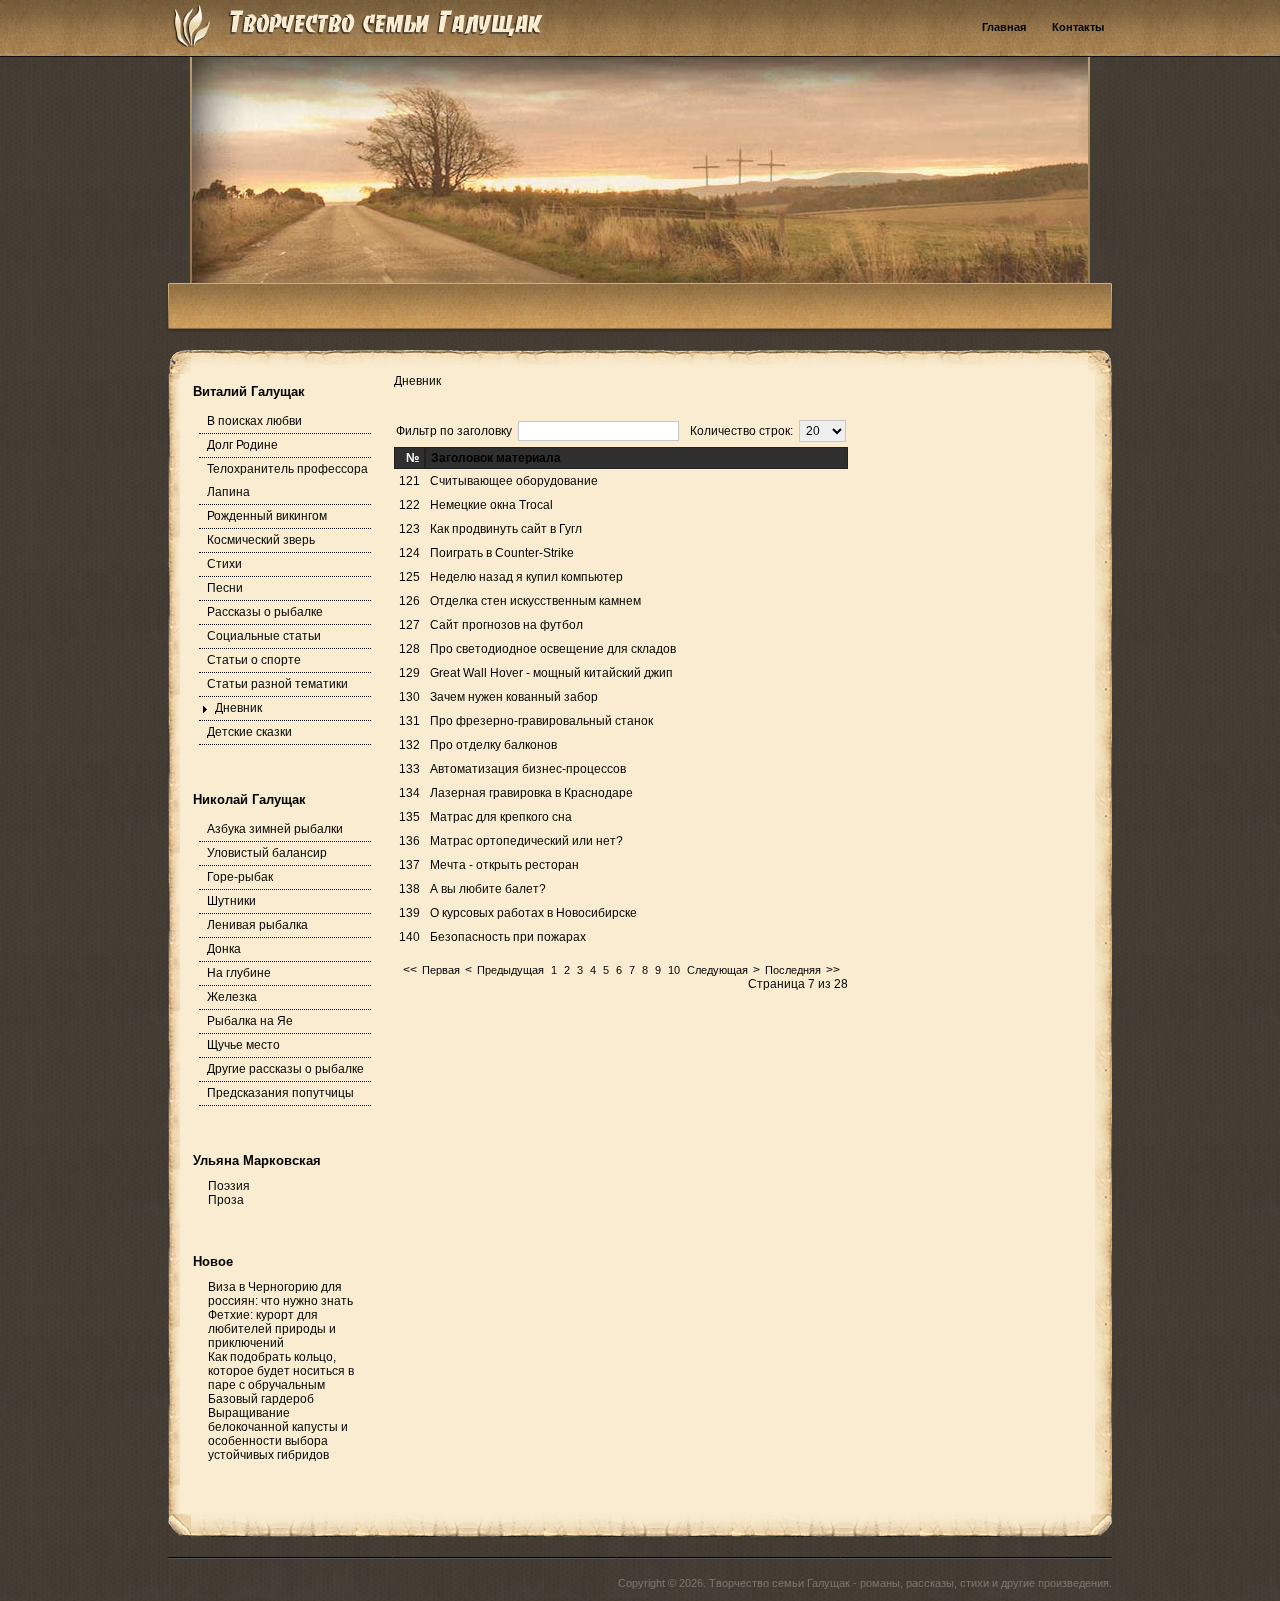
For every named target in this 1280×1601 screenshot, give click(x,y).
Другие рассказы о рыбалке (285, 1069)
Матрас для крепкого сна (501, 817)
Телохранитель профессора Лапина (287, 480)
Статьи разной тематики (277, 684)
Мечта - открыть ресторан (504, 865)
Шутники (231, 901)
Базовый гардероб (261, 1399)
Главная (1004, 27)
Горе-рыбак (240, 877)
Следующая (717, 970)
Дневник (238, 708)
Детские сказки (249, 732)
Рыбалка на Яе (250, 1021)
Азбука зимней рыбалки (275, 829)
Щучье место (243, 1045)
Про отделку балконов (493, 745)
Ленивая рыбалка (257, 925)
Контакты (1078, 27)
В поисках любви (254, 421)
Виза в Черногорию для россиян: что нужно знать (280, 1294)
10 (674, 970)
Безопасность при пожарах (508, 937)
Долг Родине (242, 445)
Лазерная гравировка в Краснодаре (531, 793)
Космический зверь (261, 540)
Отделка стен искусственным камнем (535, 601)
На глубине (239, 973)
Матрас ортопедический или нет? (526, 841)
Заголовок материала (496, 458)
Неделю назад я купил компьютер (526, 577)
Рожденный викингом (267, 516)
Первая (441, 970)
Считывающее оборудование (514, 481)
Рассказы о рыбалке (265, 612)
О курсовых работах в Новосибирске (533, 913)
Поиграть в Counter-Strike (502, 553)
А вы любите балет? (488, 889)
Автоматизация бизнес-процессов (528, 769)
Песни (225, 588)
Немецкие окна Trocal (491, 505)
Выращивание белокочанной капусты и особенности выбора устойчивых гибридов (278, 1434)
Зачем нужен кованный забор (514, 697)
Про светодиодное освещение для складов (553, 649)
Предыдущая (510, 970)
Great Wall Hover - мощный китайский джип (551, 673)
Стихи (224, 564)
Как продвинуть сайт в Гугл (506, 529)
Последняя (793, 970)
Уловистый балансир (267, 853)
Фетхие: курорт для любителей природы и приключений (272, 1329)
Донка (224, 949)
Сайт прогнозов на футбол (506, 625)
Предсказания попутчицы (280, 1093)
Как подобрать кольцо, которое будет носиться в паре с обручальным (281, 1371)
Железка (232, 997)
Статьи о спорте (254, 660)
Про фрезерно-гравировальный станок (541, 721)
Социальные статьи (264, 636)
